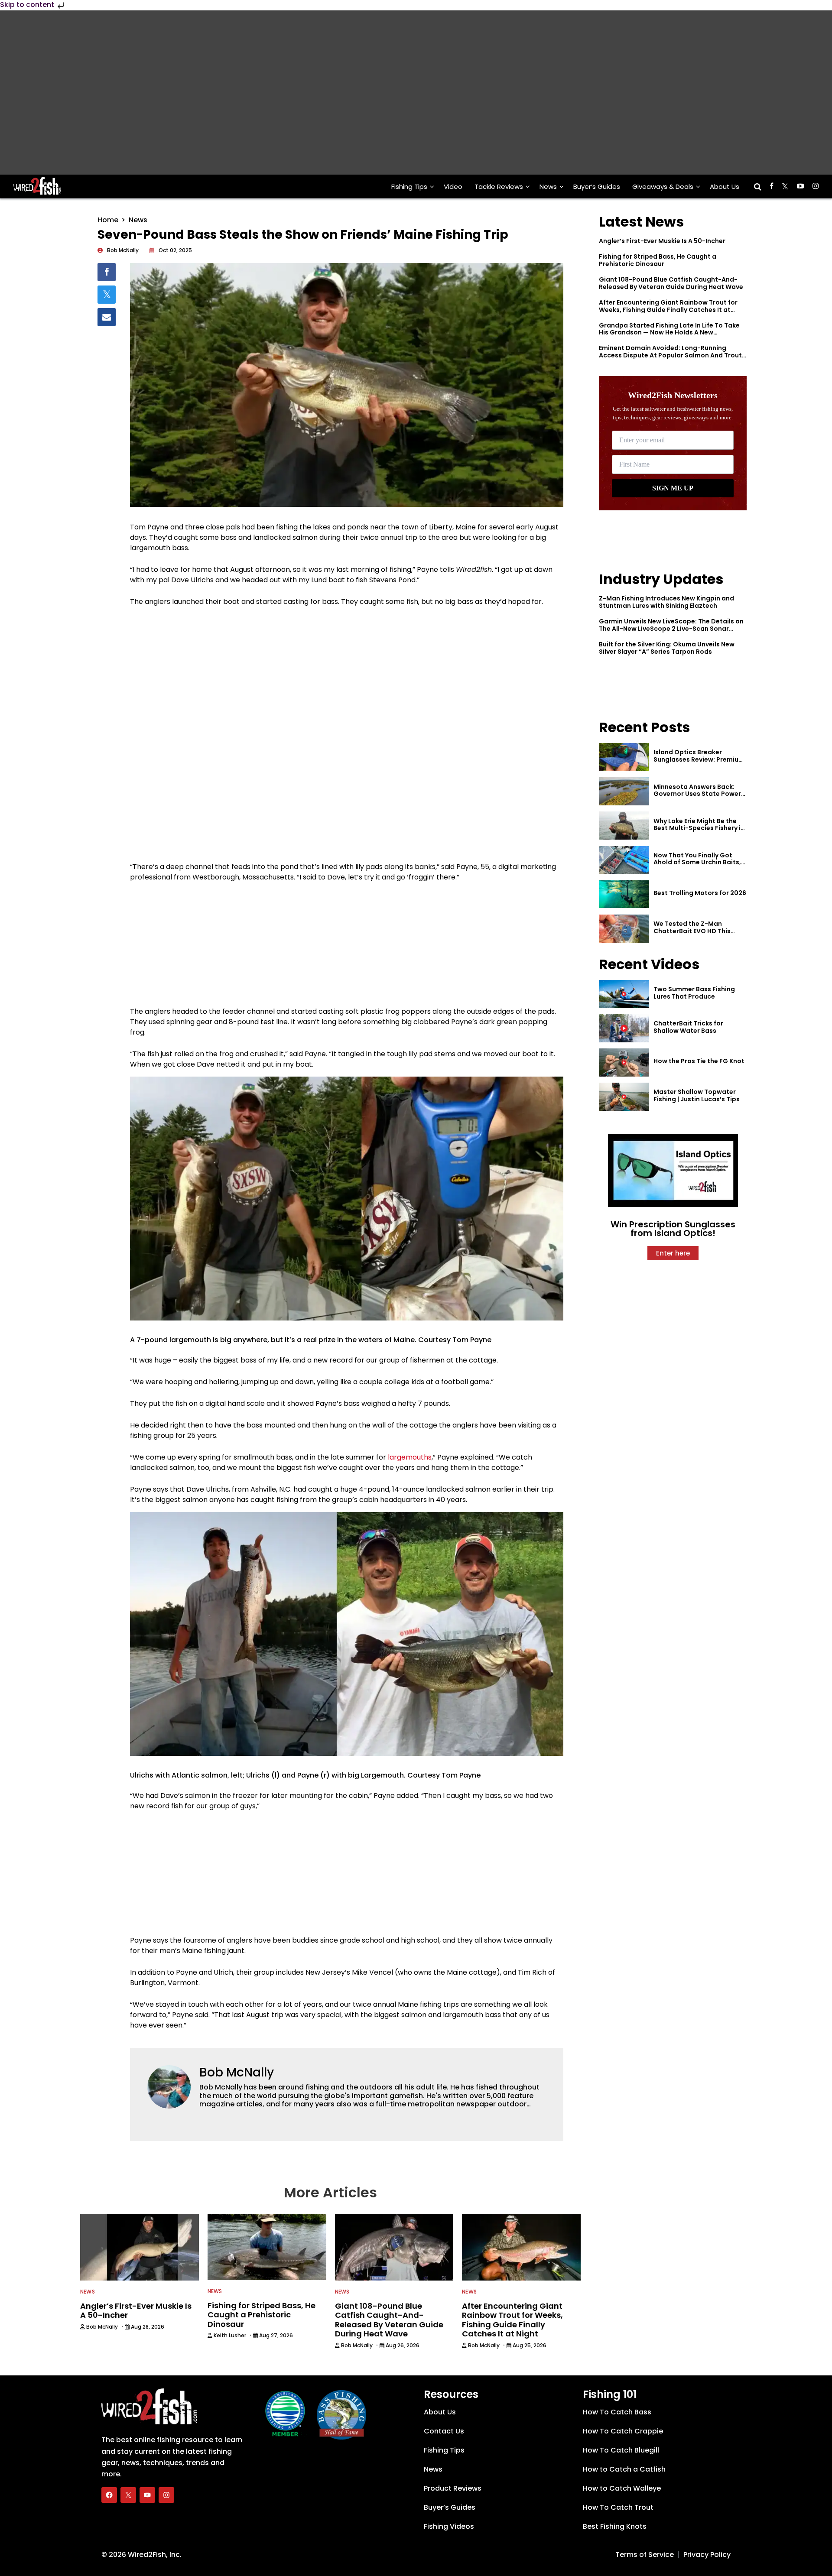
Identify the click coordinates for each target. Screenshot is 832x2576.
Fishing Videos (449, 2526)
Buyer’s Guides (597, 187)
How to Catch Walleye (622, 2488)
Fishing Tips (409, 187)
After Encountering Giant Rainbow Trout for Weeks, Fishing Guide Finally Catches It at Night (668, 310)
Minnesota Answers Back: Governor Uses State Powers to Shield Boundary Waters (699, 794)
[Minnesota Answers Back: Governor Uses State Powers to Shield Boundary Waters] (624, 791)
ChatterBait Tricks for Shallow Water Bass (688, 1027)
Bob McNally (237, 2072)
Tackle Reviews (499, 187)
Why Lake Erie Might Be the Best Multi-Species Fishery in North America (699, 828)
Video (453, 187)
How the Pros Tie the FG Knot (699, 1061)
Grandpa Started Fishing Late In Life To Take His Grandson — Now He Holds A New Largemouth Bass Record (669, 333)
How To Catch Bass (617, 2412)
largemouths (410, 1457)
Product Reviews (453, 2488)
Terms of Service (645, 2555)
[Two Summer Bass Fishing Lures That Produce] (624, 994)
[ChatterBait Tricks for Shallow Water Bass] (624, 1028)
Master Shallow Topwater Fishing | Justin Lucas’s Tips (697, 1095)
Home (108, 220)
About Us (725, 187)
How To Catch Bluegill (621, 2450)
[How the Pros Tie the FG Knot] (624, 1063)
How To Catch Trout (618, 2507)
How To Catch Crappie (623, 2431)
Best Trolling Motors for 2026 (700, 893)
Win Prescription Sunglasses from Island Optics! (673, 1229)
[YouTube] (147, 2495)
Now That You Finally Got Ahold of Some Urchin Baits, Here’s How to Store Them (697, 863)
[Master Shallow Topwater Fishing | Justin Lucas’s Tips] (624, 1097)
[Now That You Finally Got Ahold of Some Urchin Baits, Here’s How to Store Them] (624, 860)
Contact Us (444, 2431)
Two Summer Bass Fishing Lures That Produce (694, 993)
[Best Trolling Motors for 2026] (624, 894)
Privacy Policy (707, 2555)
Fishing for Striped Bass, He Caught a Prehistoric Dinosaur (658, 260)
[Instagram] (166, 2495)
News (548, 187)
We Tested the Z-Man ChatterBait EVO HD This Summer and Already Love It (698, 931)
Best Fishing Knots (615, 2526)
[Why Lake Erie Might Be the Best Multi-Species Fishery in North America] (624, 826)
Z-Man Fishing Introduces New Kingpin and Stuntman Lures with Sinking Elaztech (666, 602)
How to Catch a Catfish (624, 2469)
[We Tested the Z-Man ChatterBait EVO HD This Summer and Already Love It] (624, 929)
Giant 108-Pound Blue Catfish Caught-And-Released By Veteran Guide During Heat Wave (671, 283)
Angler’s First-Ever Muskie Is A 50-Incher (662, 241)
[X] (128, 2495)
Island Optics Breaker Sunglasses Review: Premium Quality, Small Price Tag (699, 759)
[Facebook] (109, 2495)
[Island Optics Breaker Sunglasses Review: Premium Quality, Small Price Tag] (624, 757)
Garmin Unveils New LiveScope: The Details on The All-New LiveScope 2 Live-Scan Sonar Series (671, 629)
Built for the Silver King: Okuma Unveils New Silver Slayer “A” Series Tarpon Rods (667, 648)
